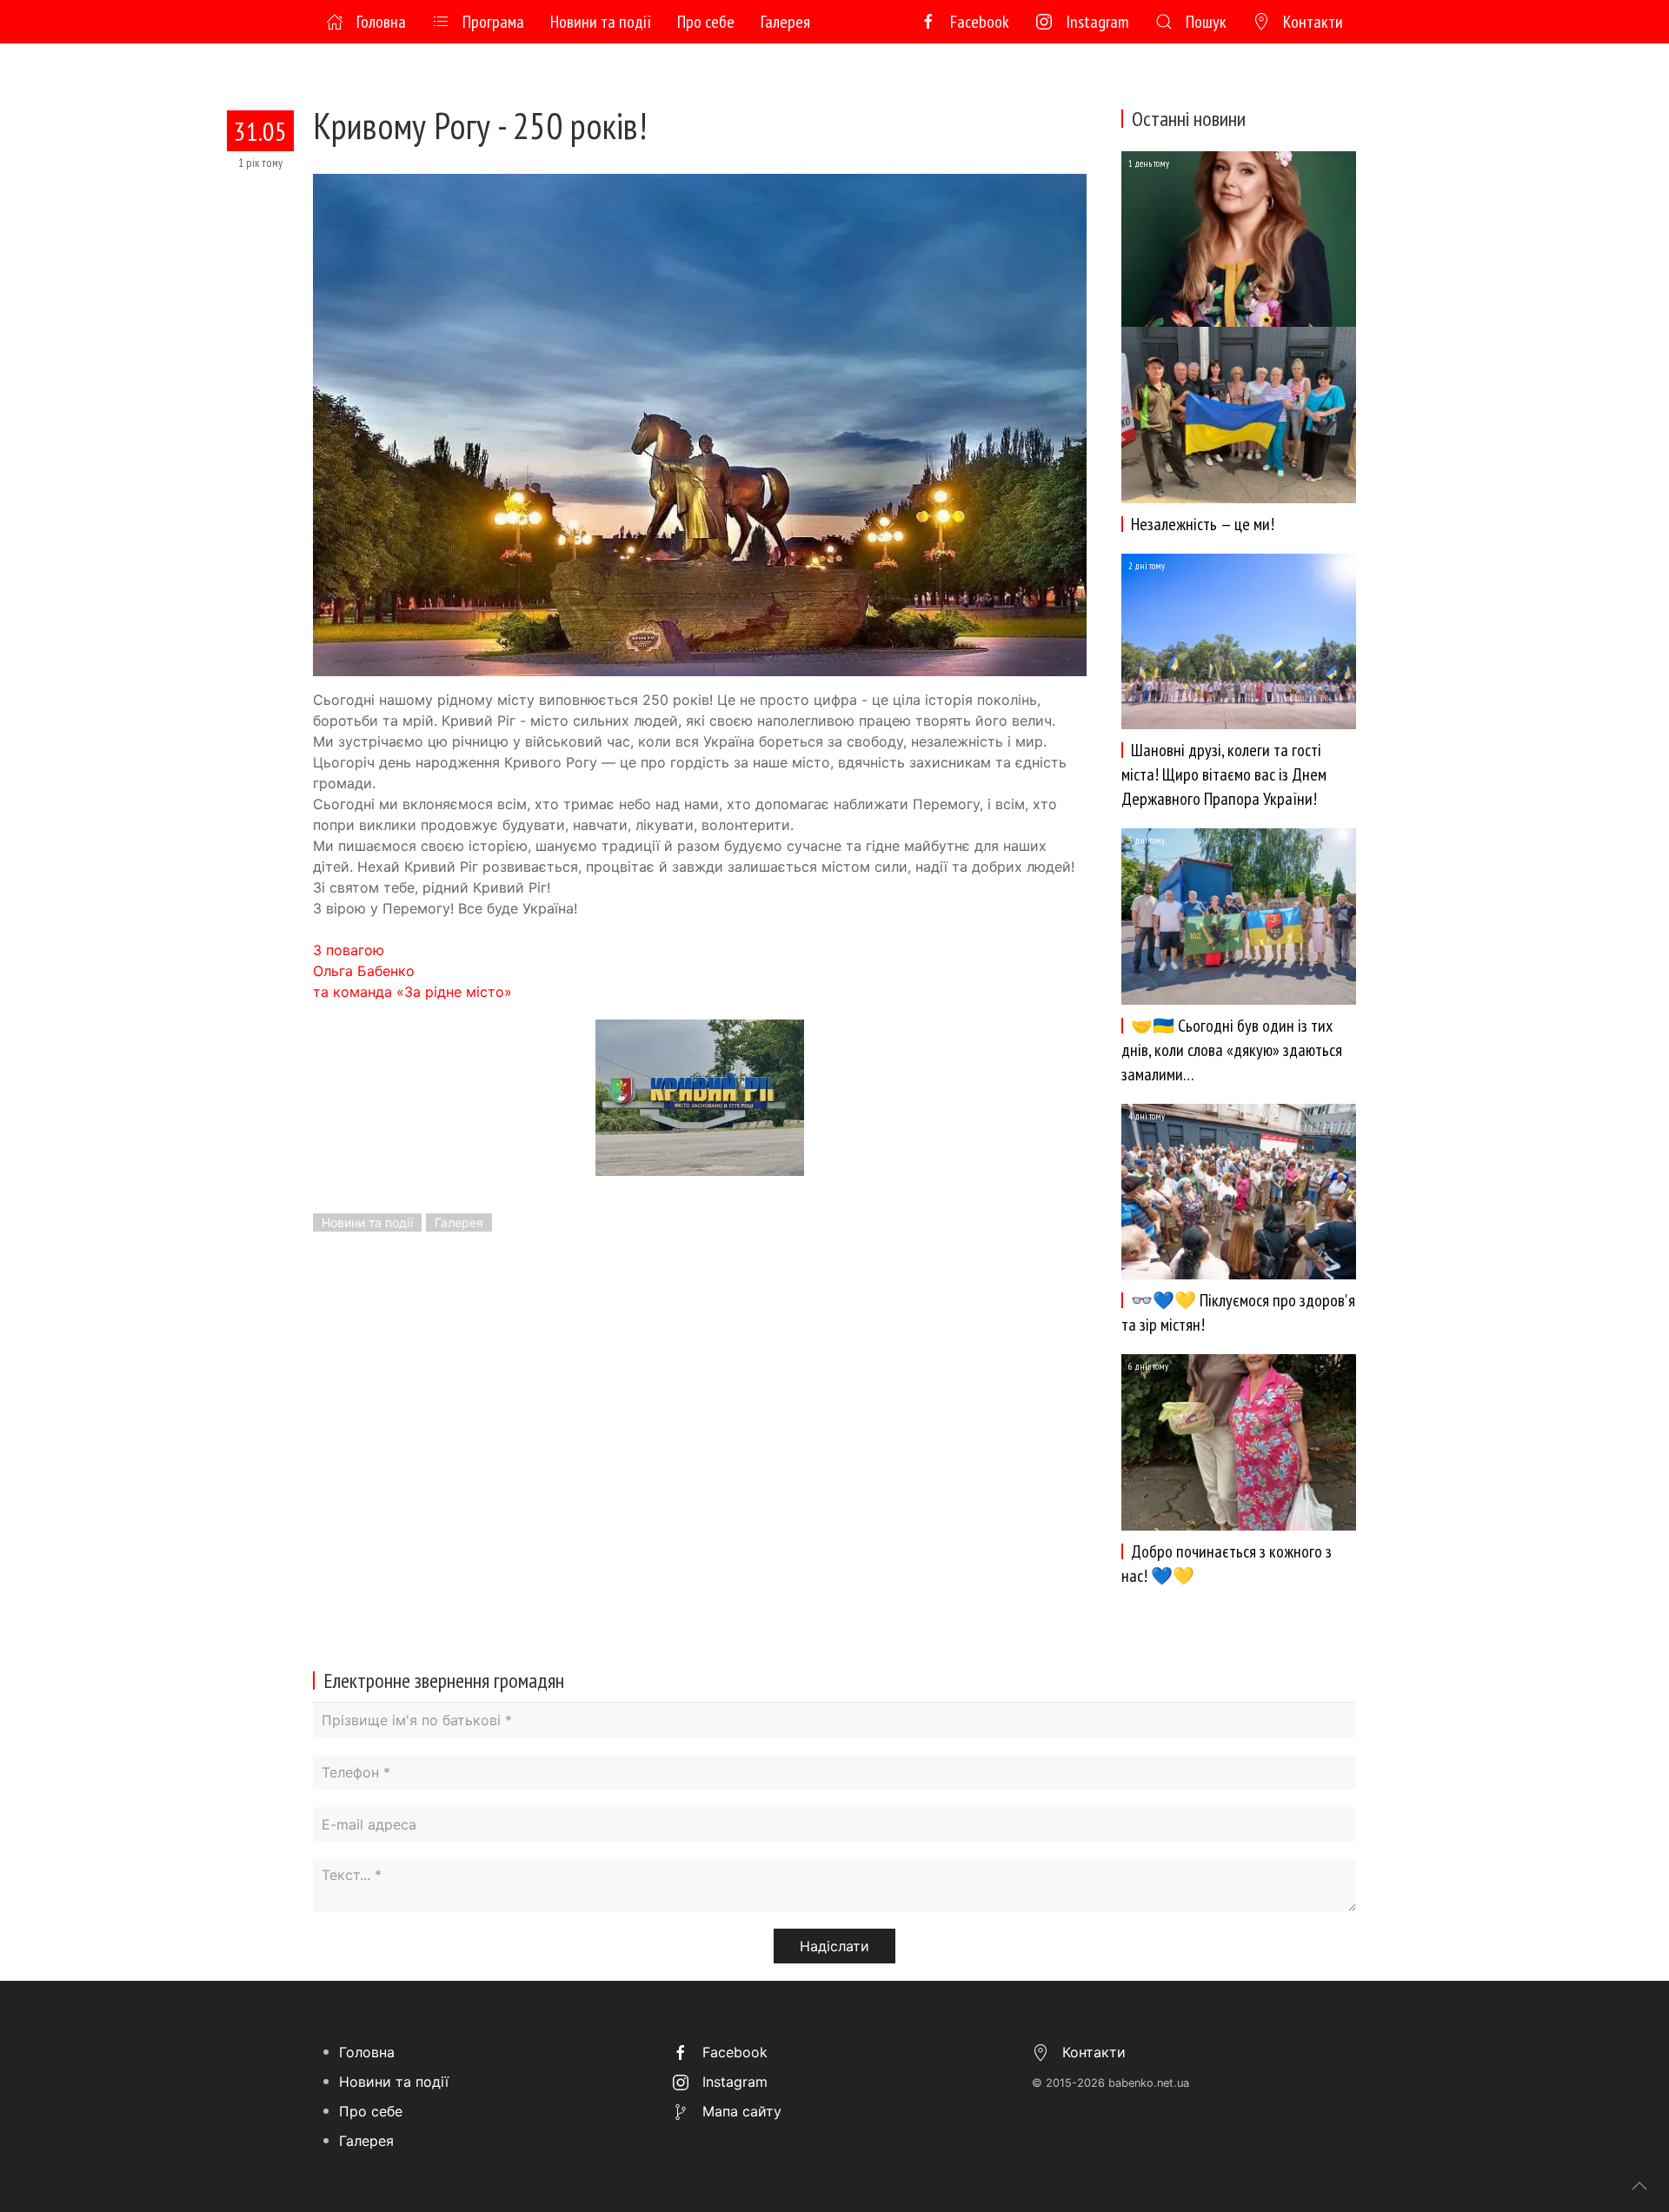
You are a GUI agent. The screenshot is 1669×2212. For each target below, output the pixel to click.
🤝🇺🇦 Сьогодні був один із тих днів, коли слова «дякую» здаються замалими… (1232, 1050)
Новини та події (601, 22)
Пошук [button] (1206, 22)
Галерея (785, 22)
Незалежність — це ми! (1203, 524)
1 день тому (1149, 163)
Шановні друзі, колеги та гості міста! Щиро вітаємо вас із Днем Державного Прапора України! (1224, 774)
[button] (700, 424)
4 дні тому (1147, 1116)
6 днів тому (1148, 1366)
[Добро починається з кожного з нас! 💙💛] (1239, 1441)
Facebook (980, 22)
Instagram (1097, 22)
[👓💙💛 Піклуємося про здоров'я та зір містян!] (1239, 1190)
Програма (493, 22)
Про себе (706, 22)
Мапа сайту (740, 2111)
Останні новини (1189, 119)
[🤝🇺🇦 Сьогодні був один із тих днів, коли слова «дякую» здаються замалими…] (1239, 915)
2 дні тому (1147, 566)
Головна (381, 22)
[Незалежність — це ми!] (1239, 237)
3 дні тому (1147, 840)
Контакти (1313, 22)
